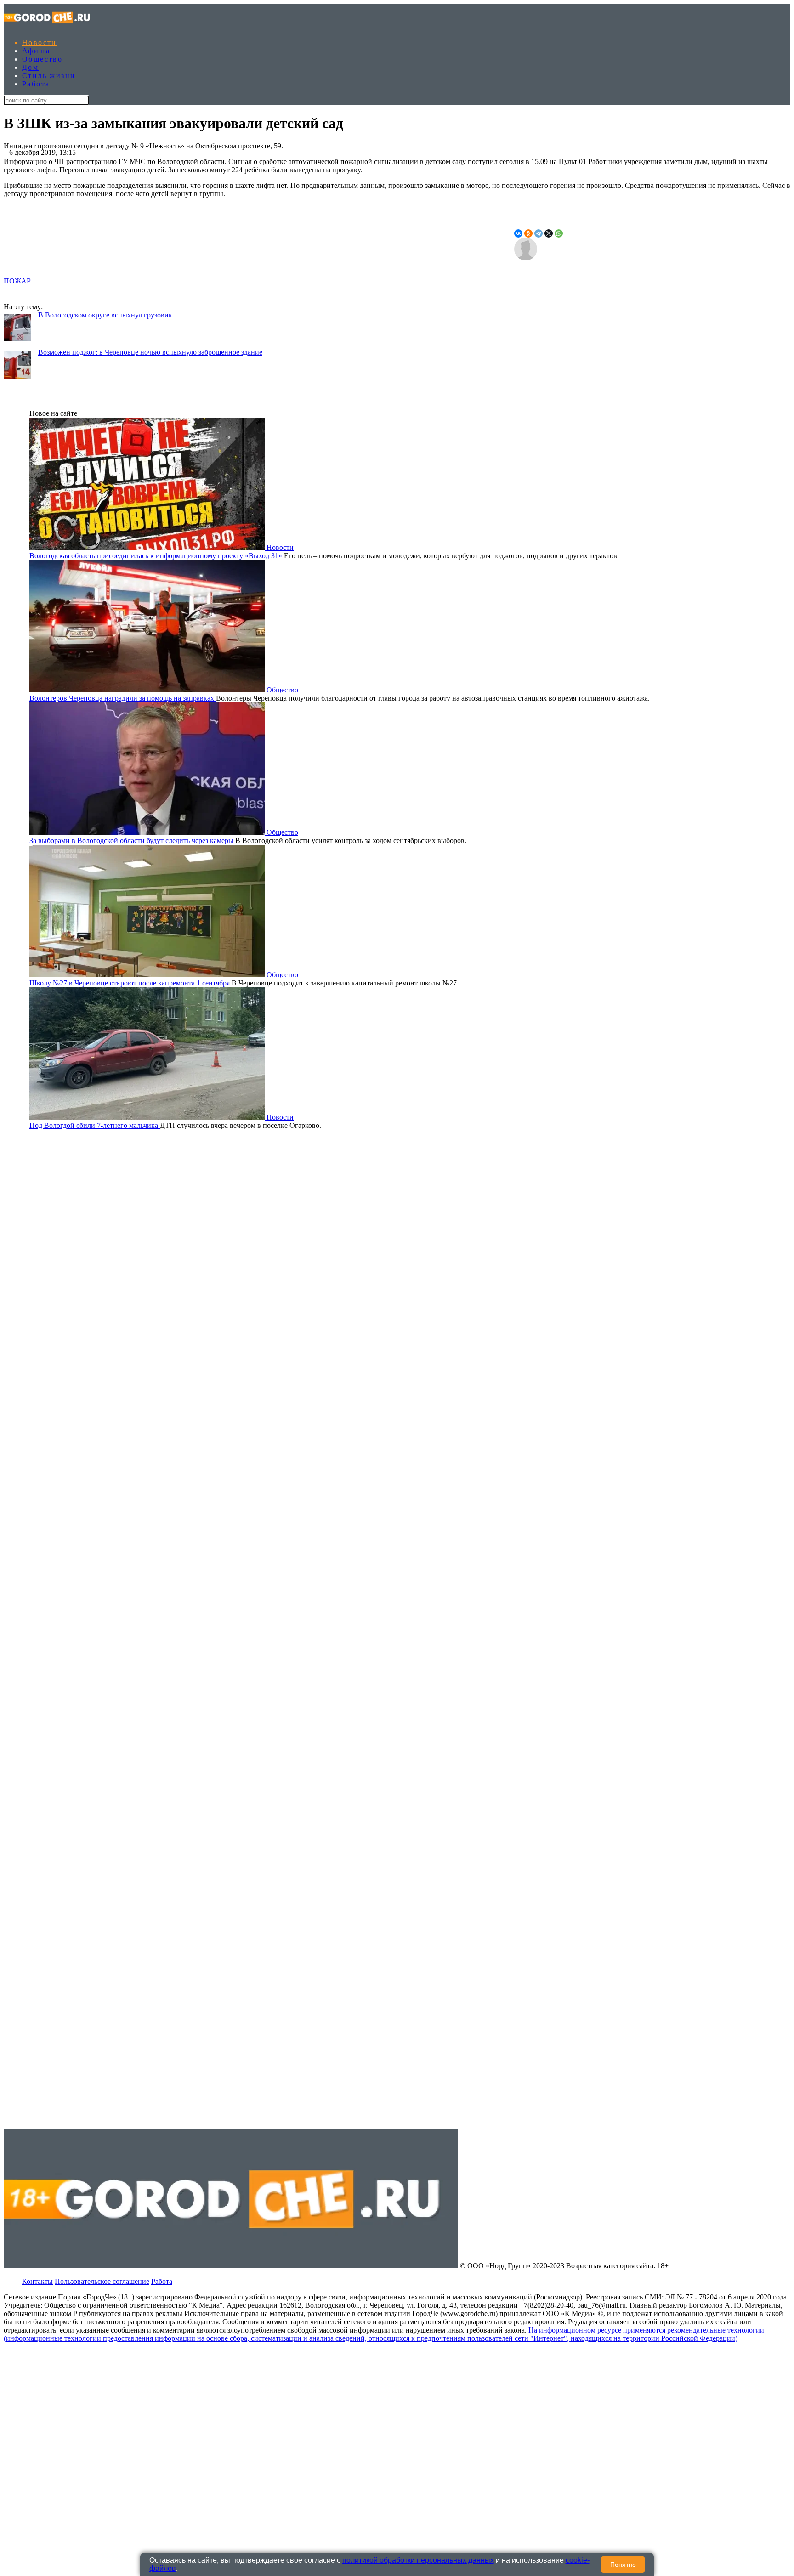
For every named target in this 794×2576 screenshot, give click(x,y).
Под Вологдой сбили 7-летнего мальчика (95, 1125)
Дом (30, 67)
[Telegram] (539, 233)
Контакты (37, 2281)
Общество (42, 59)
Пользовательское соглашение (102, 2281)
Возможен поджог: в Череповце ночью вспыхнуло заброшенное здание (150, 352)
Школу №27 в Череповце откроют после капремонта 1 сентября (130, 983)
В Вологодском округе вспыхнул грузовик (105, 315)
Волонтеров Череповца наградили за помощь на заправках (123, 698)
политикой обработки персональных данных (418, 2560)
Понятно (623, 2565)
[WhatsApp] (559, 233)
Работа (36, 84)
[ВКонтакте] (518, 233)
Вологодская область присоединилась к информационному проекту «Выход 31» (157, 556)
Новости (40, 42)
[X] (549, 233)
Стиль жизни (49, 76)
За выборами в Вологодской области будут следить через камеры (132, 841)
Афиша (36, 51)
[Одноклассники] (528, 233)
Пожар (17, 281)
